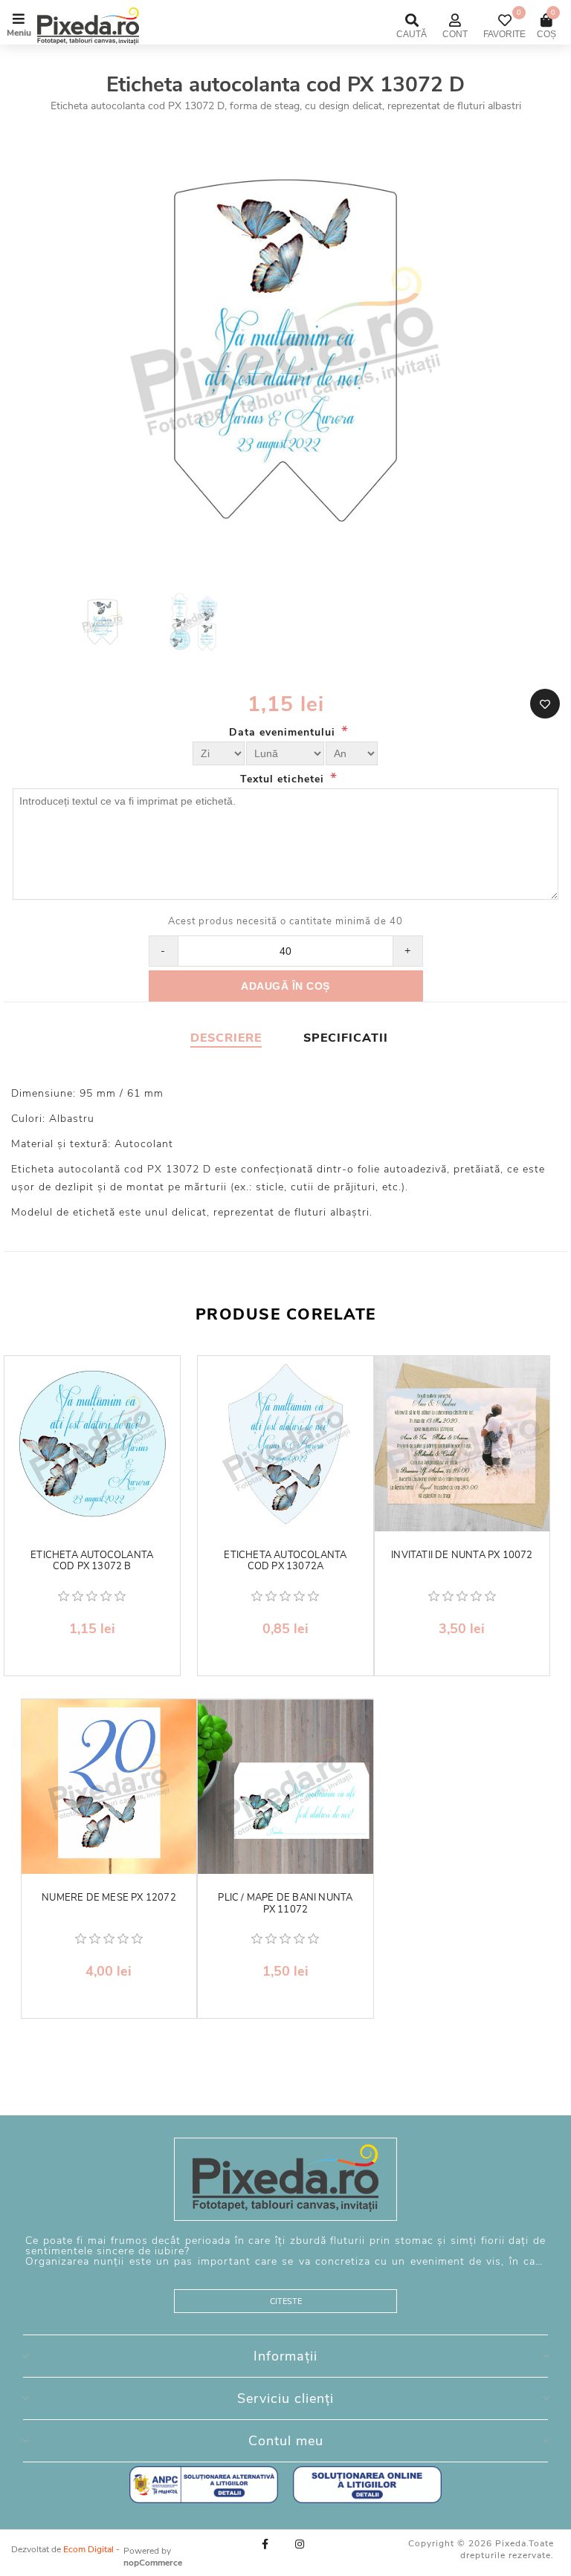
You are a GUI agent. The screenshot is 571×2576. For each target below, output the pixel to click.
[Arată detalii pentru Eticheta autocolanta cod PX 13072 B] (92, 1444)
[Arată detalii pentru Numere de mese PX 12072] (109, 1787)
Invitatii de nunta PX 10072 (462, 1556)
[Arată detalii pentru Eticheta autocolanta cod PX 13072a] (285, 1444)
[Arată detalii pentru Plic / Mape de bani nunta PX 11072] (285, 1787)
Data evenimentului (284, 732)
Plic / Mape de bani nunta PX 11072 (285, 1904)
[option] (104, 624)
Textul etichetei (284, 779)
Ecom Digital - (91, 2549)
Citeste (286, 2301)
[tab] (226, 1038)
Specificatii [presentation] (346, 1038)
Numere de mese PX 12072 (109, 1898)
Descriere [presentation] (226, 1038)
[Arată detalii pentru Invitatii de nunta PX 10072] (462, 1444)
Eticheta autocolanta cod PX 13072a (285, 1561)
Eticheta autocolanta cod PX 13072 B (92, 1561)
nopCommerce (153, 2563)
